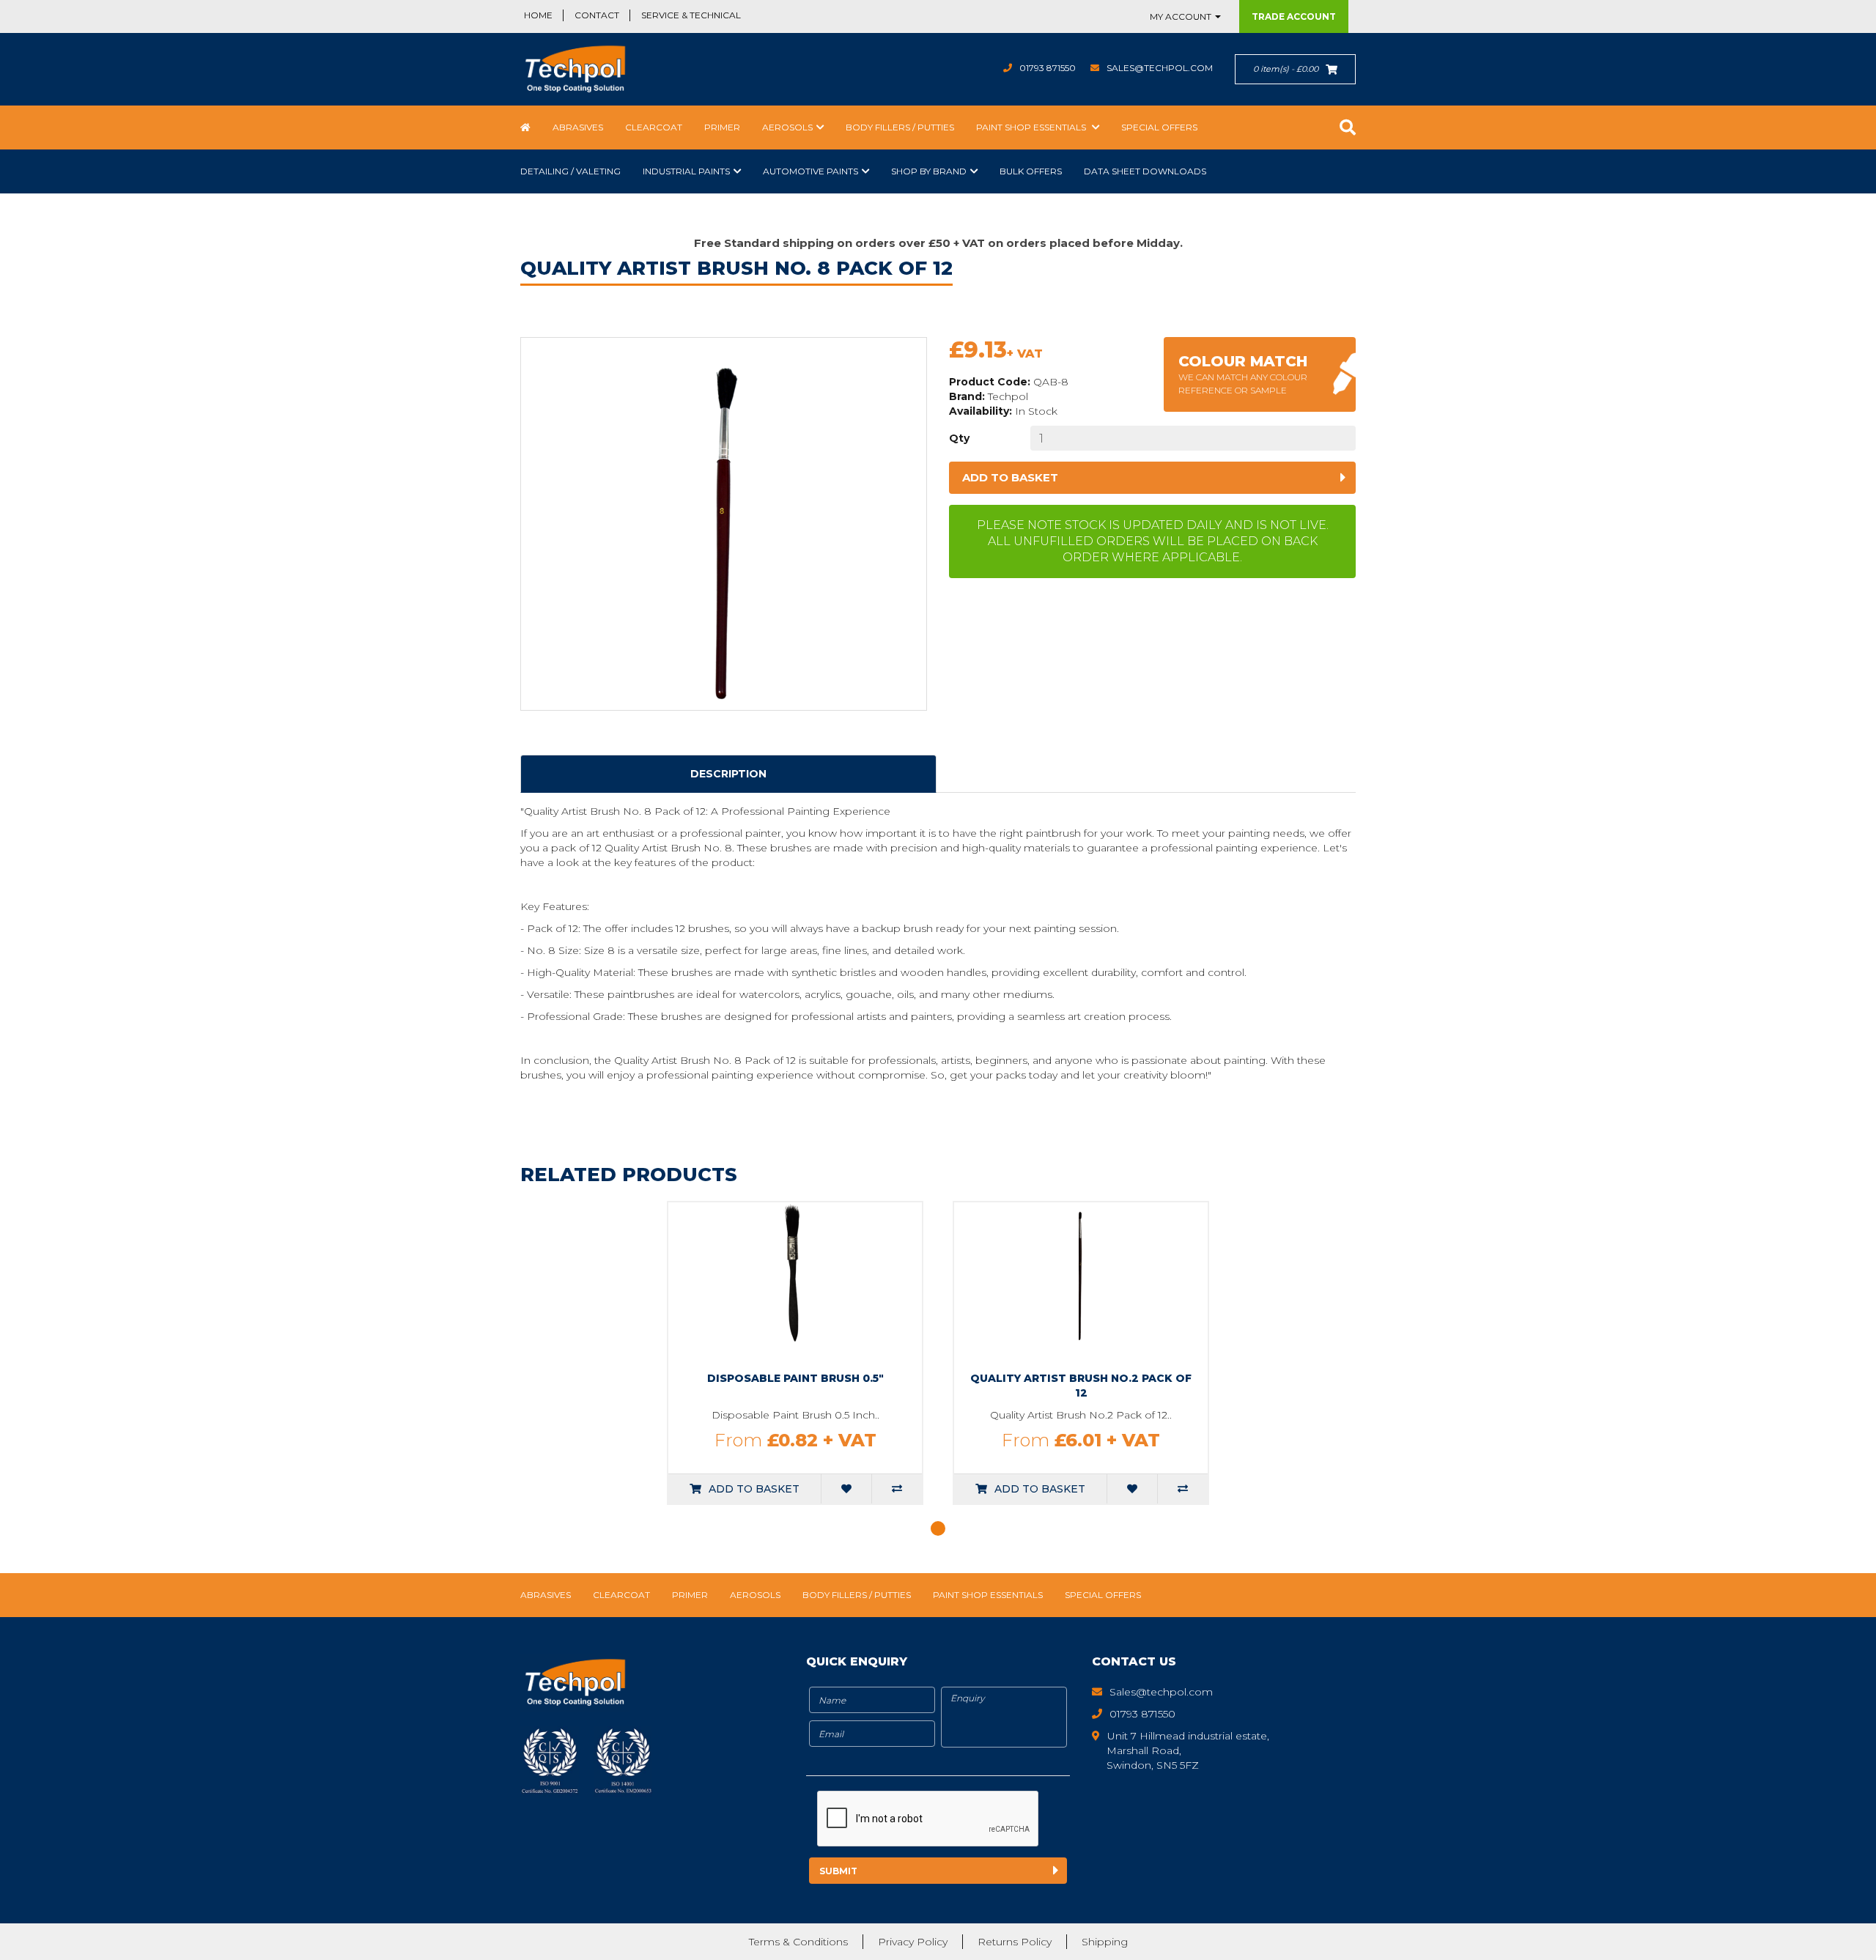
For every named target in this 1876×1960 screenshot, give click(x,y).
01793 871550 (1048, 68)
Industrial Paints (686, 171)
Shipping (1105, 1942)
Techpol (1008, 396)
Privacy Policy (913, 1942)
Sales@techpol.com (1160, 68)
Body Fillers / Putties (900, 127)
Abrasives (578, 127)
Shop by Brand (929, 171)
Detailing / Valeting (570, 171)
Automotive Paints (810, 171)
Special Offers (1159, 127)
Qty (959, 438)
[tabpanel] (795, 1353)
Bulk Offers (1031, 171)
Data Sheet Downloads (1145, 171)
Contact (597, 15)
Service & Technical (691, 15)
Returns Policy (1015, 1942)
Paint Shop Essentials (1032, 127)
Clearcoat (654, 127)
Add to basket (1010, 477)
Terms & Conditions (798, 1942)
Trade (1294, 16)
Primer (722, 127)
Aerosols (787, 127)
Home (538, 15)
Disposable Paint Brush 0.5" (795, 1378)
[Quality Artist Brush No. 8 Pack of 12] (724, 524)
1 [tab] (938, 1528)
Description (728, 774)
